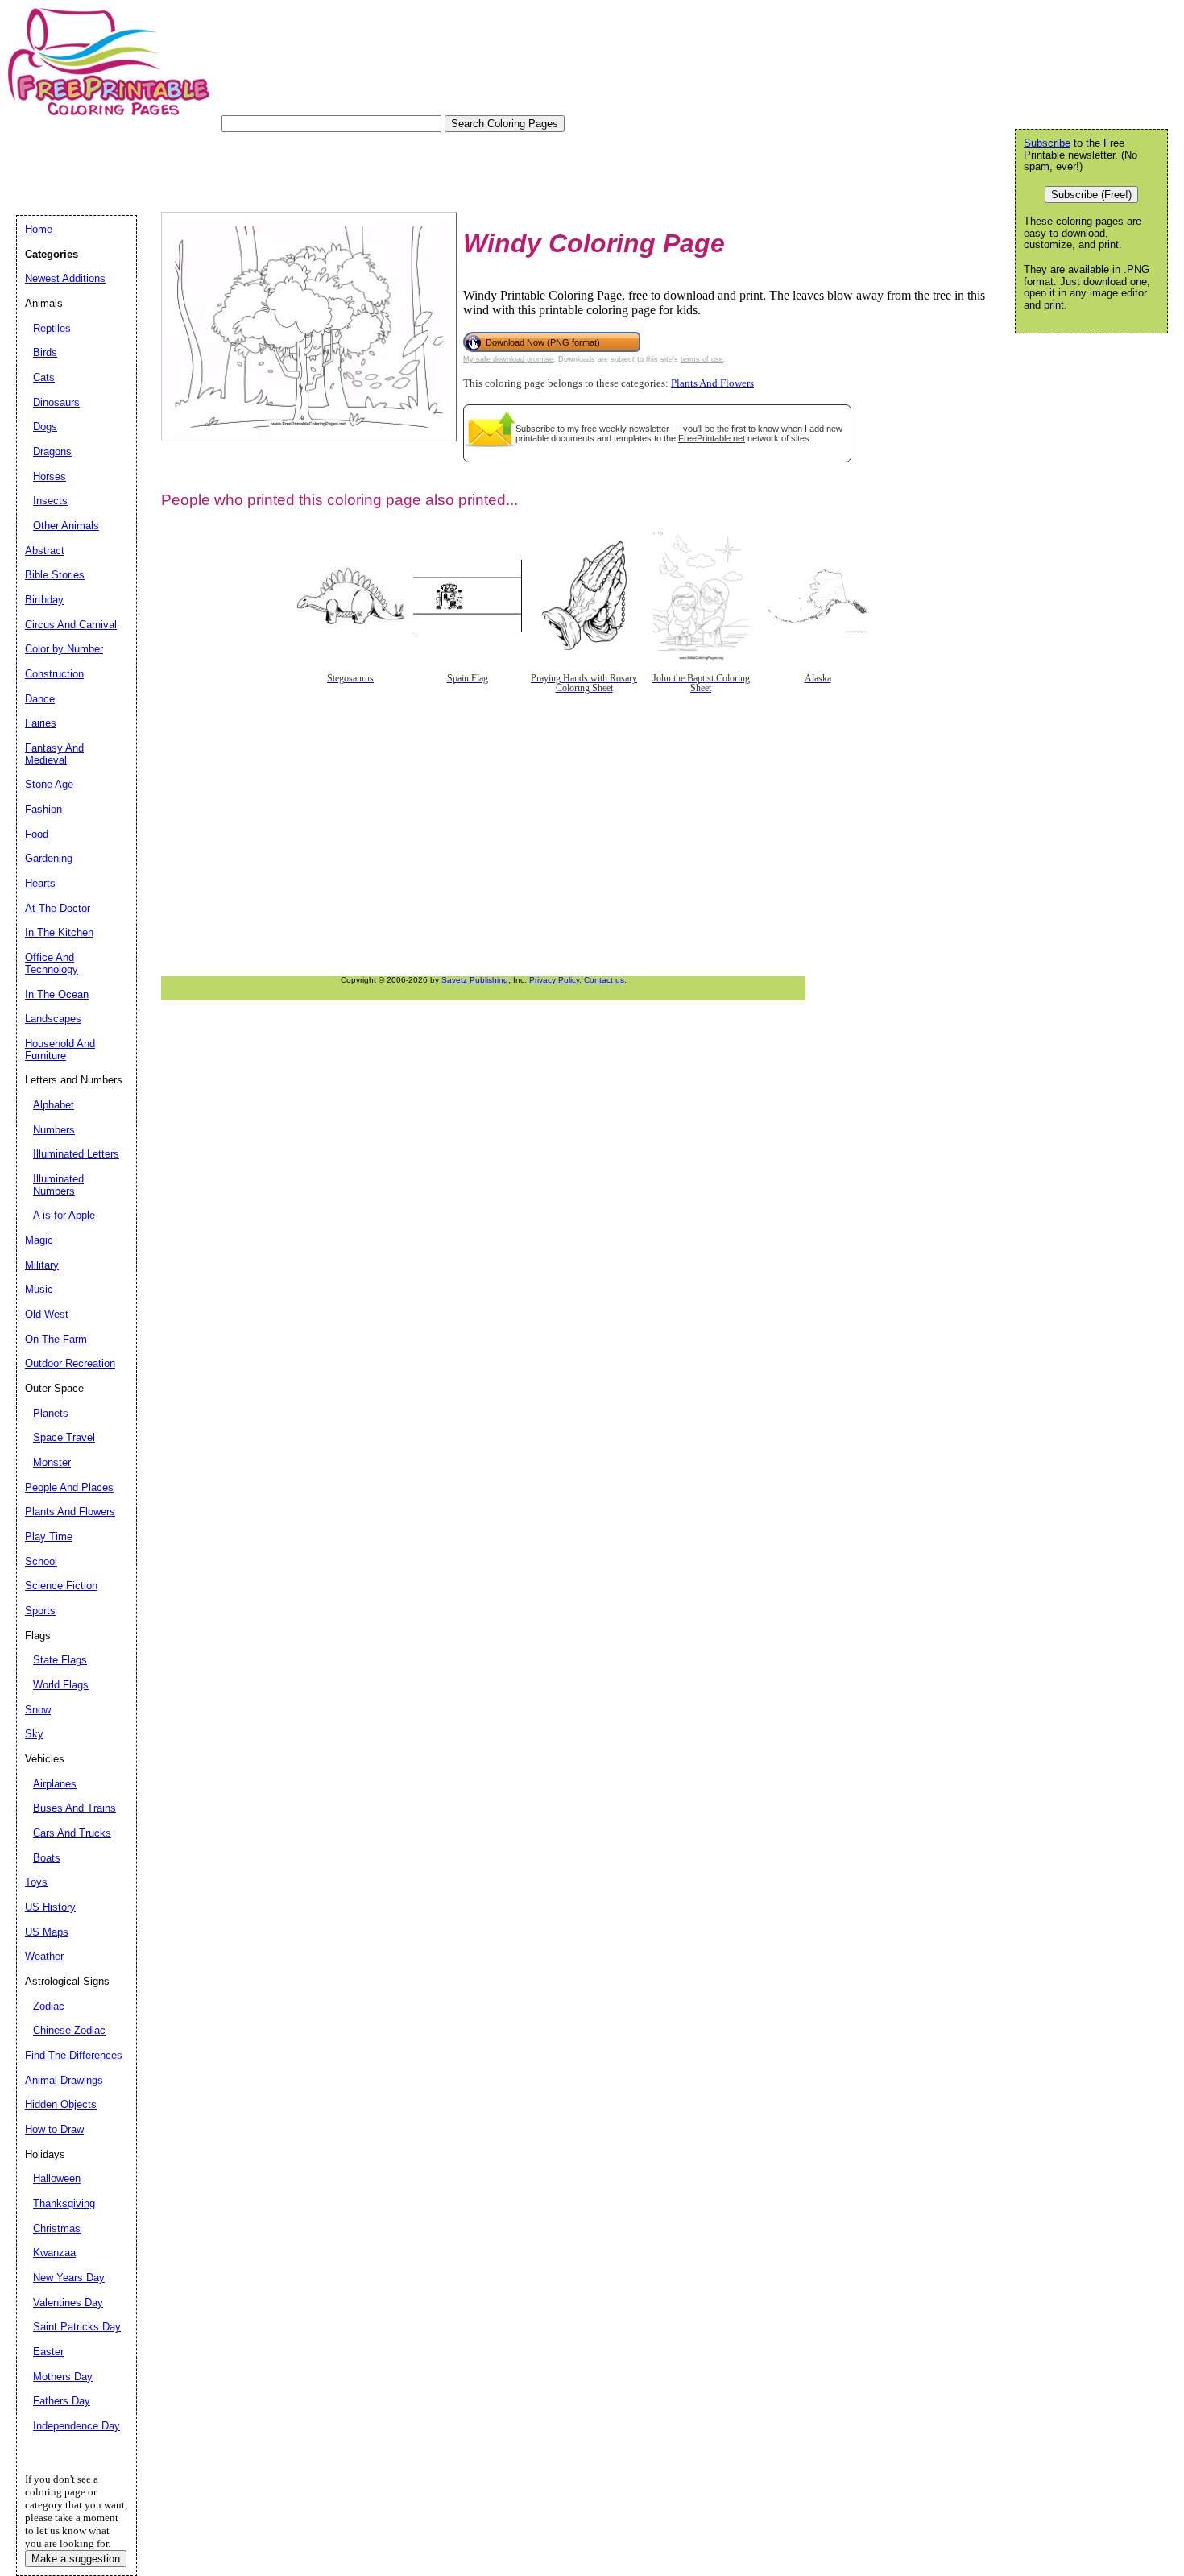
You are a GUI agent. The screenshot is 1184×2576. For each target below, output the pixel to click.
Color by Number (64, 649)
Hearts (40, 883)
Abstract (45, 551)
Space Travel (64, 1437)
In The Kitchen (59, 932)
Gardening (49, 858)
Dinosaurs (56, 402)
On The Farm (56, 1339)
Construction (54, 674)
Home (39, 229)
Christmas (57, 2228)
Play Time (49, 1536)
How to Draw (54, 2129)
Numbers (54, 1130)
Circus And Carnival (71, 625)
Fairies (41, 723)
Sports (40, 1611)
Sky (34, 1734)
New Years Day (69, 2278)
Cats (44, 377)
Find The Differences (74, 2055)
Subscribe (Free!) (1091, 195)
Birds (45, 352)
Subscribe (535, 429)
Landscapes (53, 1019)
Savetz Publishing (475, 980)
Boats (47, 1858)
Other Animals (66, 526)
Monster (52, 1462)
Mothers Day (63, 2377)
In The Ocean (57, 994)
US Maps (47, 1932)
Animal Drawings (64, 2080)
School (41, 1561)
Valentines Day (68, 2303)
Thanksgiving (64, 2203)
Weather (44, 1956)
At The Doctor (58, 908)
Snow (38, 1710)
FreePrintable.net (712, 438)
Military (42, 1265)
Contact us (604, 980)
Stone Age (49, 784)
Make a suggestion (76, 2559)
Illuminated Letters (76, 1154)
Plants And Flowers (712, 383)
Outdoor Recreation (70, 1363)
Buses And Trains (75, 1808)
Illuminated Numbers (58, 1185)
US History (50, 1907)
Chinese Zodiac (69, 2030)
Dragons (52, 451)
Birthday (44, 600)
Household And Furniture (60, 1050)
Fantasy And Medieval (54, 754)
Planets (51, 1413)
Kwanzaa (54, 2253)
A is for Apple (64, 1215)
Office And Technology (52, 963)
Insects (50, 501)
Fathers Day (62, 2401)
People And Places (69, 1487)
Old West (47, 1314)
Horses (50, 476)
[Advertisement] (309, 168)
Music (39, 1289)
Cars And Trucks (72, 1833)
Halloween (57, 2178)
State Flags (60, 1660)
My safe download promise (508, 359)
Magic (39, 1240)
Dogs (45, 427)
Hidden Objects (61, 2104)
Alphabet (54, 1105)
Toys (36, 1882)
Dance (40, 699)
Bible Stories (55, 575)
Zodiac (49, 2006)
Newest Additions (65, 278)
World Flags (61, 1685)
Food (37, 834)
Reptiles (52, 328)
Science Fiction (61, 1586)
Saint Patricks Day (77, 2327)
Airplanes (55, 1784)
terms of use (702, 359)
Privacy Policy (554, 980)
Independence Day (77, 2426)
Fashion (43, 809)
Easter (48, 2352)
